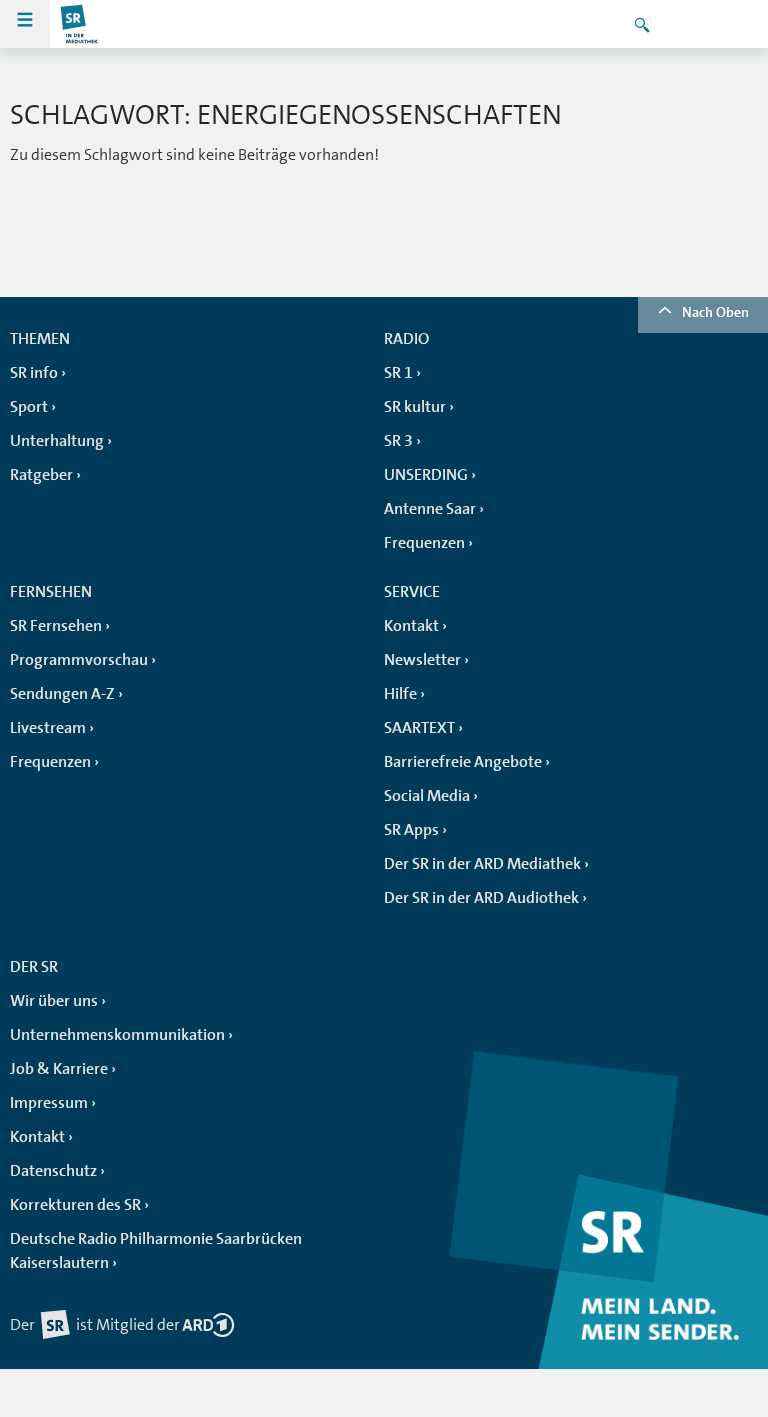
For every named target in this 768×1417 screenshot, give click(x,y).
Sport (29, 407)
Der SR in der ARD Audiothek (481, 898)
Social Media (427, 796)
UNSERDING (426, 475)
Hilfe (400, 694)
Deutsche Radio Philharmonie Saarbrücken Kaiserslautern (156, 1251)
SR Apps (411, 830)
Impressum (49, 1103)
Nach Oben (715, 312)
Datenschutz (53, 1171)
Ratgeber (41, 475)
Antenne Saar (430, 509)
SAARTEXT (419, 728)
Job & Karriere (59, 1069)
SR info (34, 373)
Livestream (48, 728)
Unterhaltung (57, 441)
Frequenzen (424, 543)
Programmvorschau (79, 660)
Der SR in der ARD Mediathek (482, 864)
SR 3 (398, 441)
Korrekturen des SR (75, 1205)
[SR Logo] (80, 24)
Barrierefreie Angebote (463, 762)
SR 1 (398, 373)
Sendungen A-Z (62, 694)
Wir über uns (54, 1001)
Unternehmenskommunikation (117, 1035)
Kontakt (411, 626)
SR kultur (415, 407)
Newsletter (422, 660)
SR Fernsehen (56, 626)
